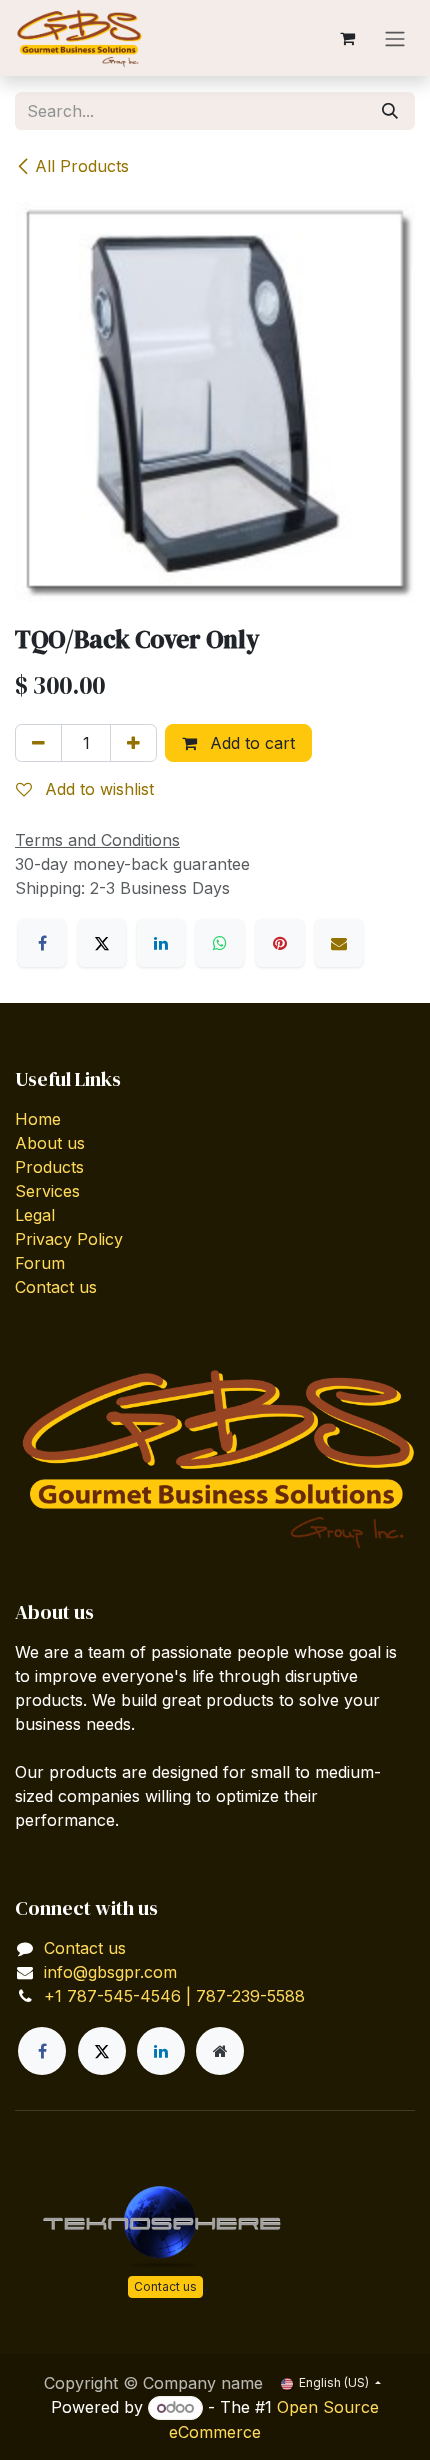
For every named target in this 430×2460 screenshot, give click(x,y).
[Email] (339, 943)
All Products (82, 166)
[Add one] (133, 743)
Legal (35, 1215)
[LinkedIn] (161, 943)
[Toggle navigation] (395, 38)
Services (47, 1191)
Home (38, 1119)
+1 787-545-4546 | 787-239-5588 (174, 1996)
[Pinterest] (280, 943)
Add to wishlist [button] (97, 789)
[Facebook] (42, 943)
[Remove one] (38, 743)
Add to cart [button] (250, 743)
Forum (40, 1263)
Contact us (56, 1287)
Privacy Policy (69, 1239)
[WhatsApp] (220, 943)
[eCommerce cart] (347, 38)
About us (50, 1143)
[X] (102, 943)
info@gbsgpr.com (110, 1972)
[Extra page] (220, 2051)
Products (49, 1167)
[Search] (390, 111)
